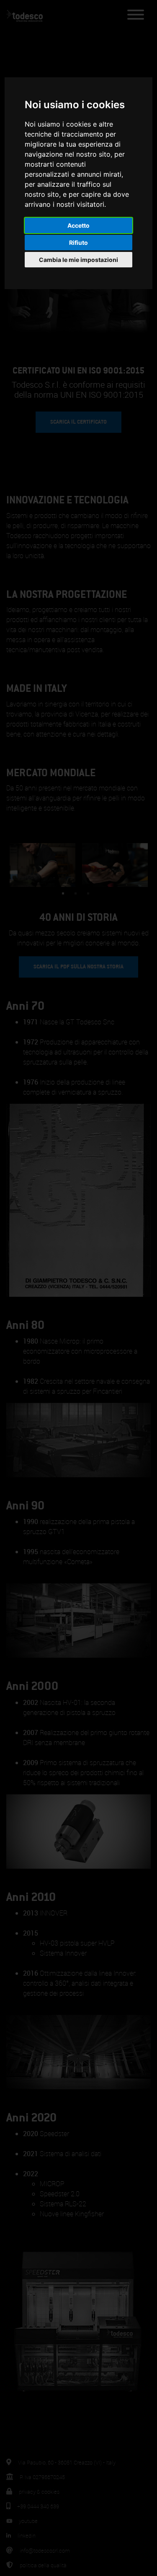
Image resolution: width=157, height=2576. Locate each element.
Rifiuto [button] (78, 243)
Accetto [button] (78, 225)
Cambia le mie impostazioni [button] (78, 260)
